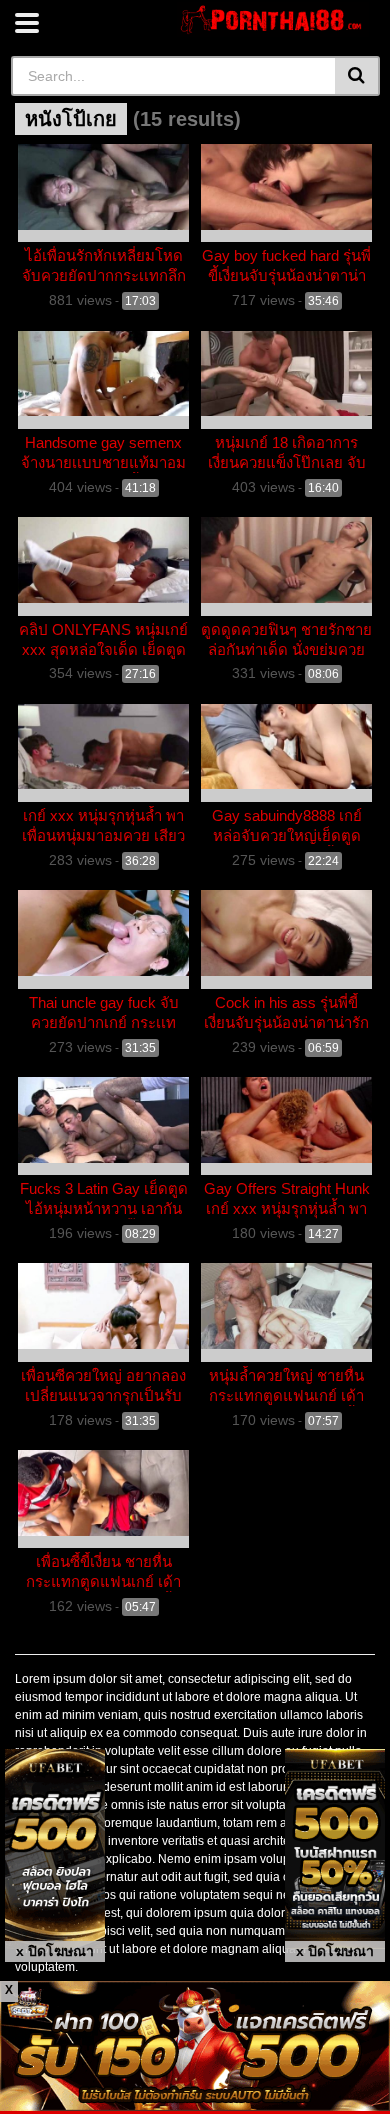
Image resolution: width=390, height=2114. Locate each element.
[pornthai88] (273, 19)
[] (357, 76)
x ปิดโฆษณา (55, 1951)
